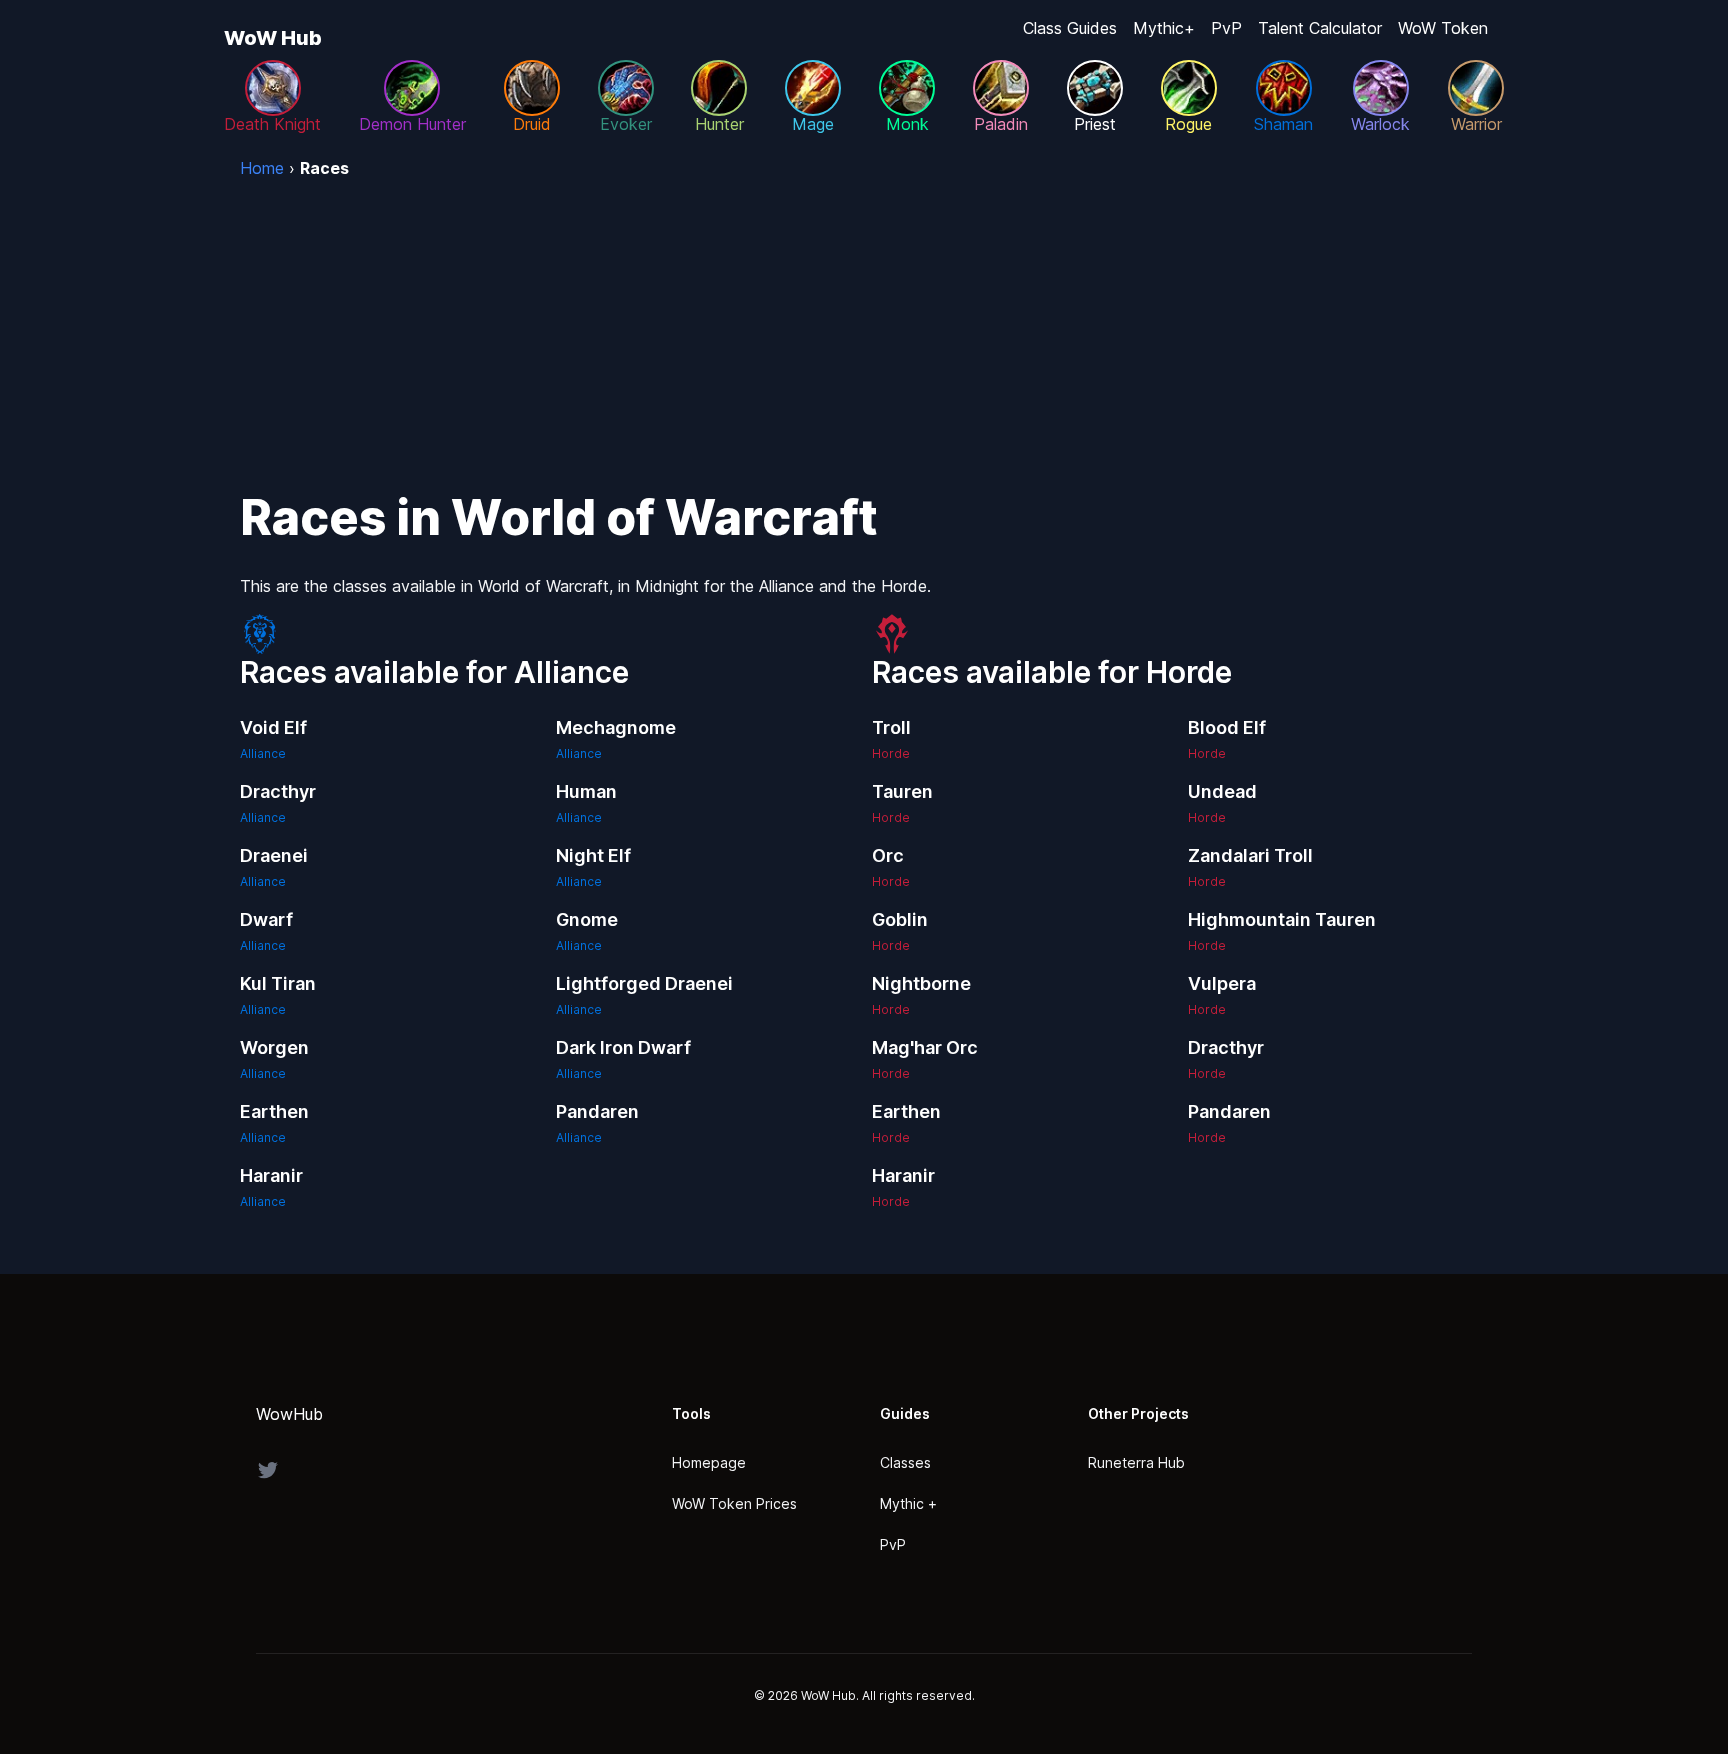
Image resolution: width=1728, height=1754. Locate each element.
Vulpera (1222, 983)
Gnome (587, 919)
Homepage (709, 1462)
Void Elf (273, 727)
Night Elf (593, 855)
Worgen (274, 1047)
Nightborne (921, 983)
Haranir (271, 1175)
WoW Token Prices (734, 1503)
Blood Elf (1227, 727)
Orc (888, 855)
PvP (1226, 28)
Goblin (900, 919)
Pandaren (597, 1111)
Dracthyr (278, 791)
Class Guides (1070, 28)
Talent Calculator (1320, 28)
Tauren (902, 791)
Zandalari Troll (1250, 855)
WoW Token (1443, 28)
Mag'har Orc (925, 1047)
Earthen (274, 1111)
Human (586, 791)
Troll (891, 727)
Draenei (274, 855)
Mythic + (908, 1503)
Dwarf (266, 919)
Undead (1222, 791)
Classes (905, 1462)
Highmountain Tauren (1282, 919)
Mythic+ (1164, 28)
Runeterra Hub (1136, 1462)
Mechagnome (616, 727)
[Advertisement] (864, 330)
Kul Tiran (278, 983)
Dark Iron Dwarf (623, 1047)
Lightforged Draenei (644, 983)
